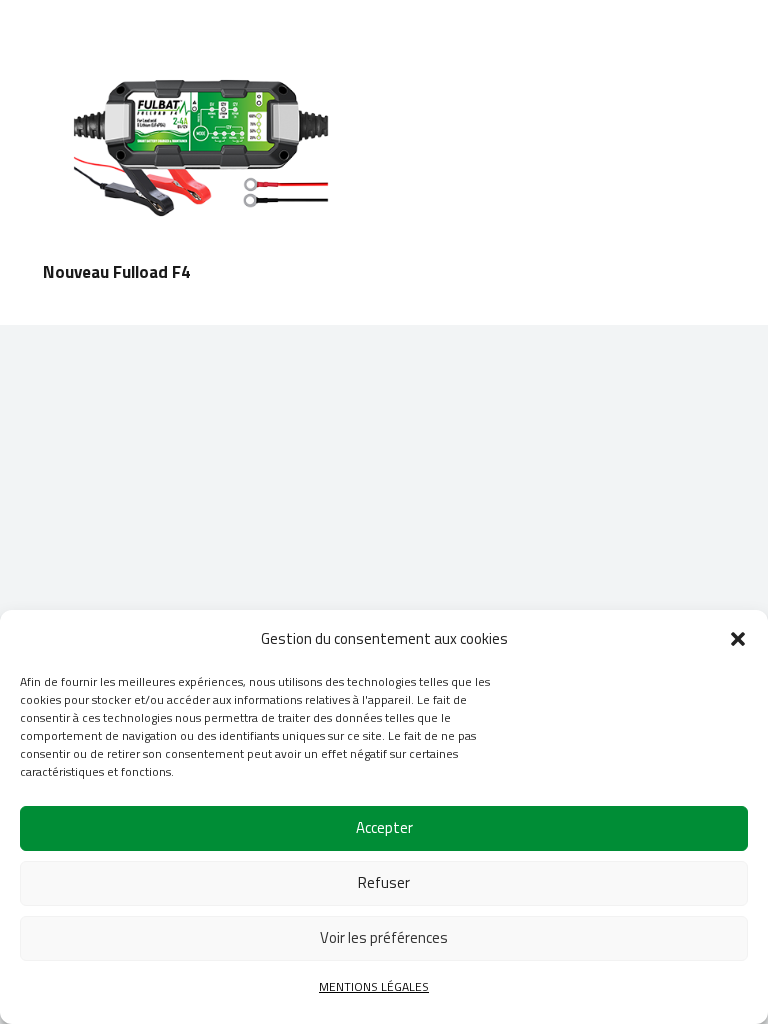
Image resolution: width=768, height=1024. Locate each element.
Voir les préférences (384, 937)
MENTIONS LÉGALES (374, 986)
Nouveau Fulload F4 (117, 272)
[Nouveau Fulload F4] (201, 57)
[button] (738, 639)
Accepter (384, 827)
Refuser (384, 882)
